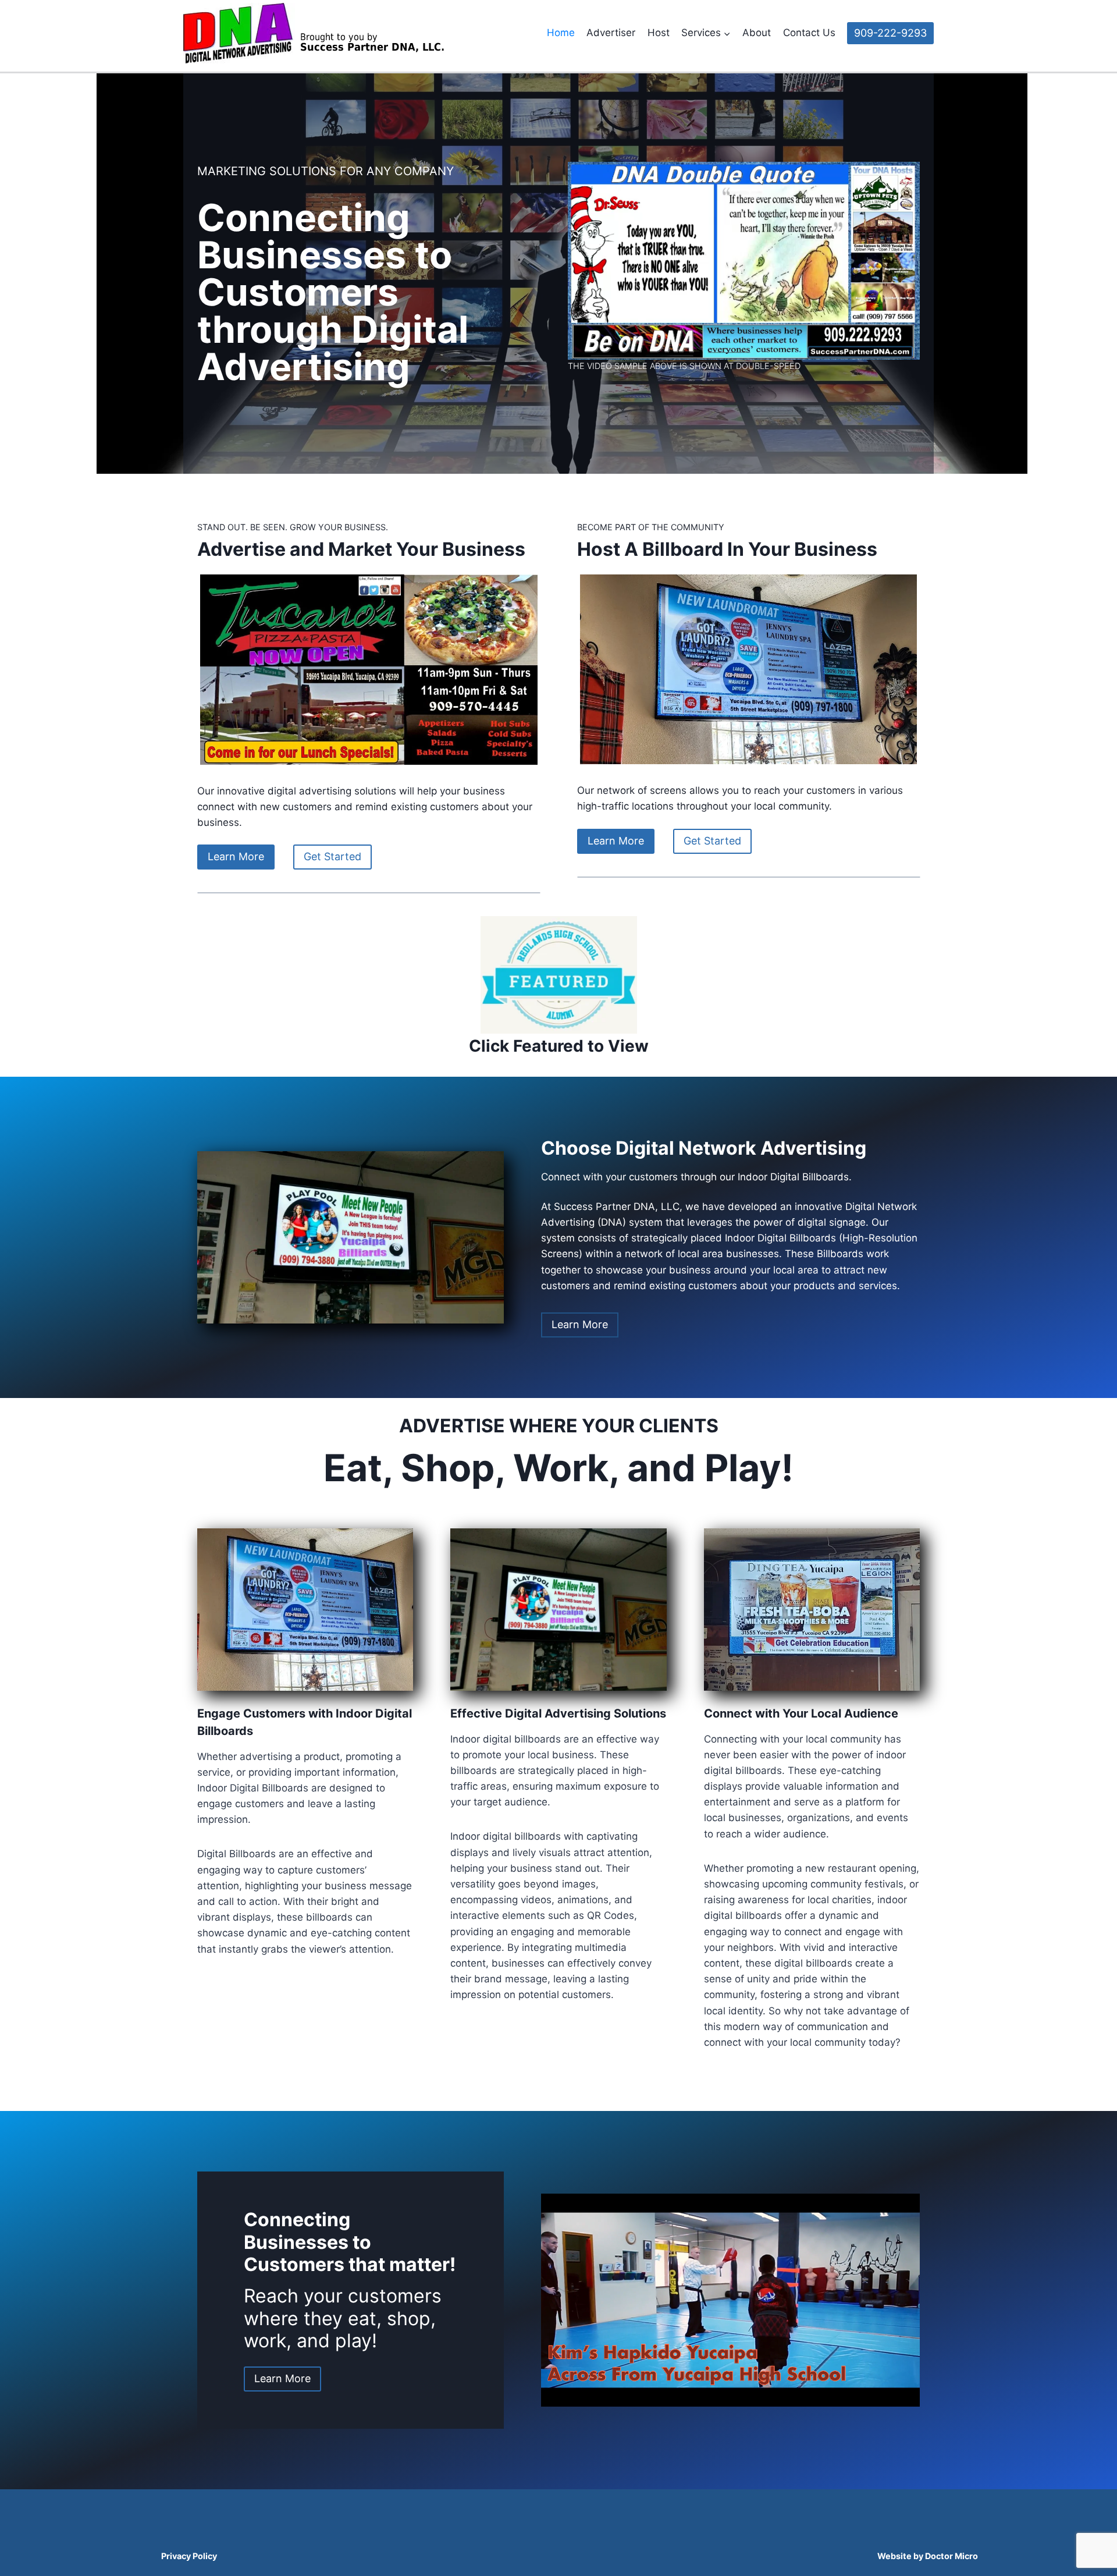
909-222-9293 (890, 33)
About (757, 33)
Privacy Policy (189, 2556)
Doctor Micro (951, 2556)
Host (659, 33)
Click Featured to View (559, 1046)
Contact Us (809, 33)
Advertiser (611, 33)
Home (561, 33)
